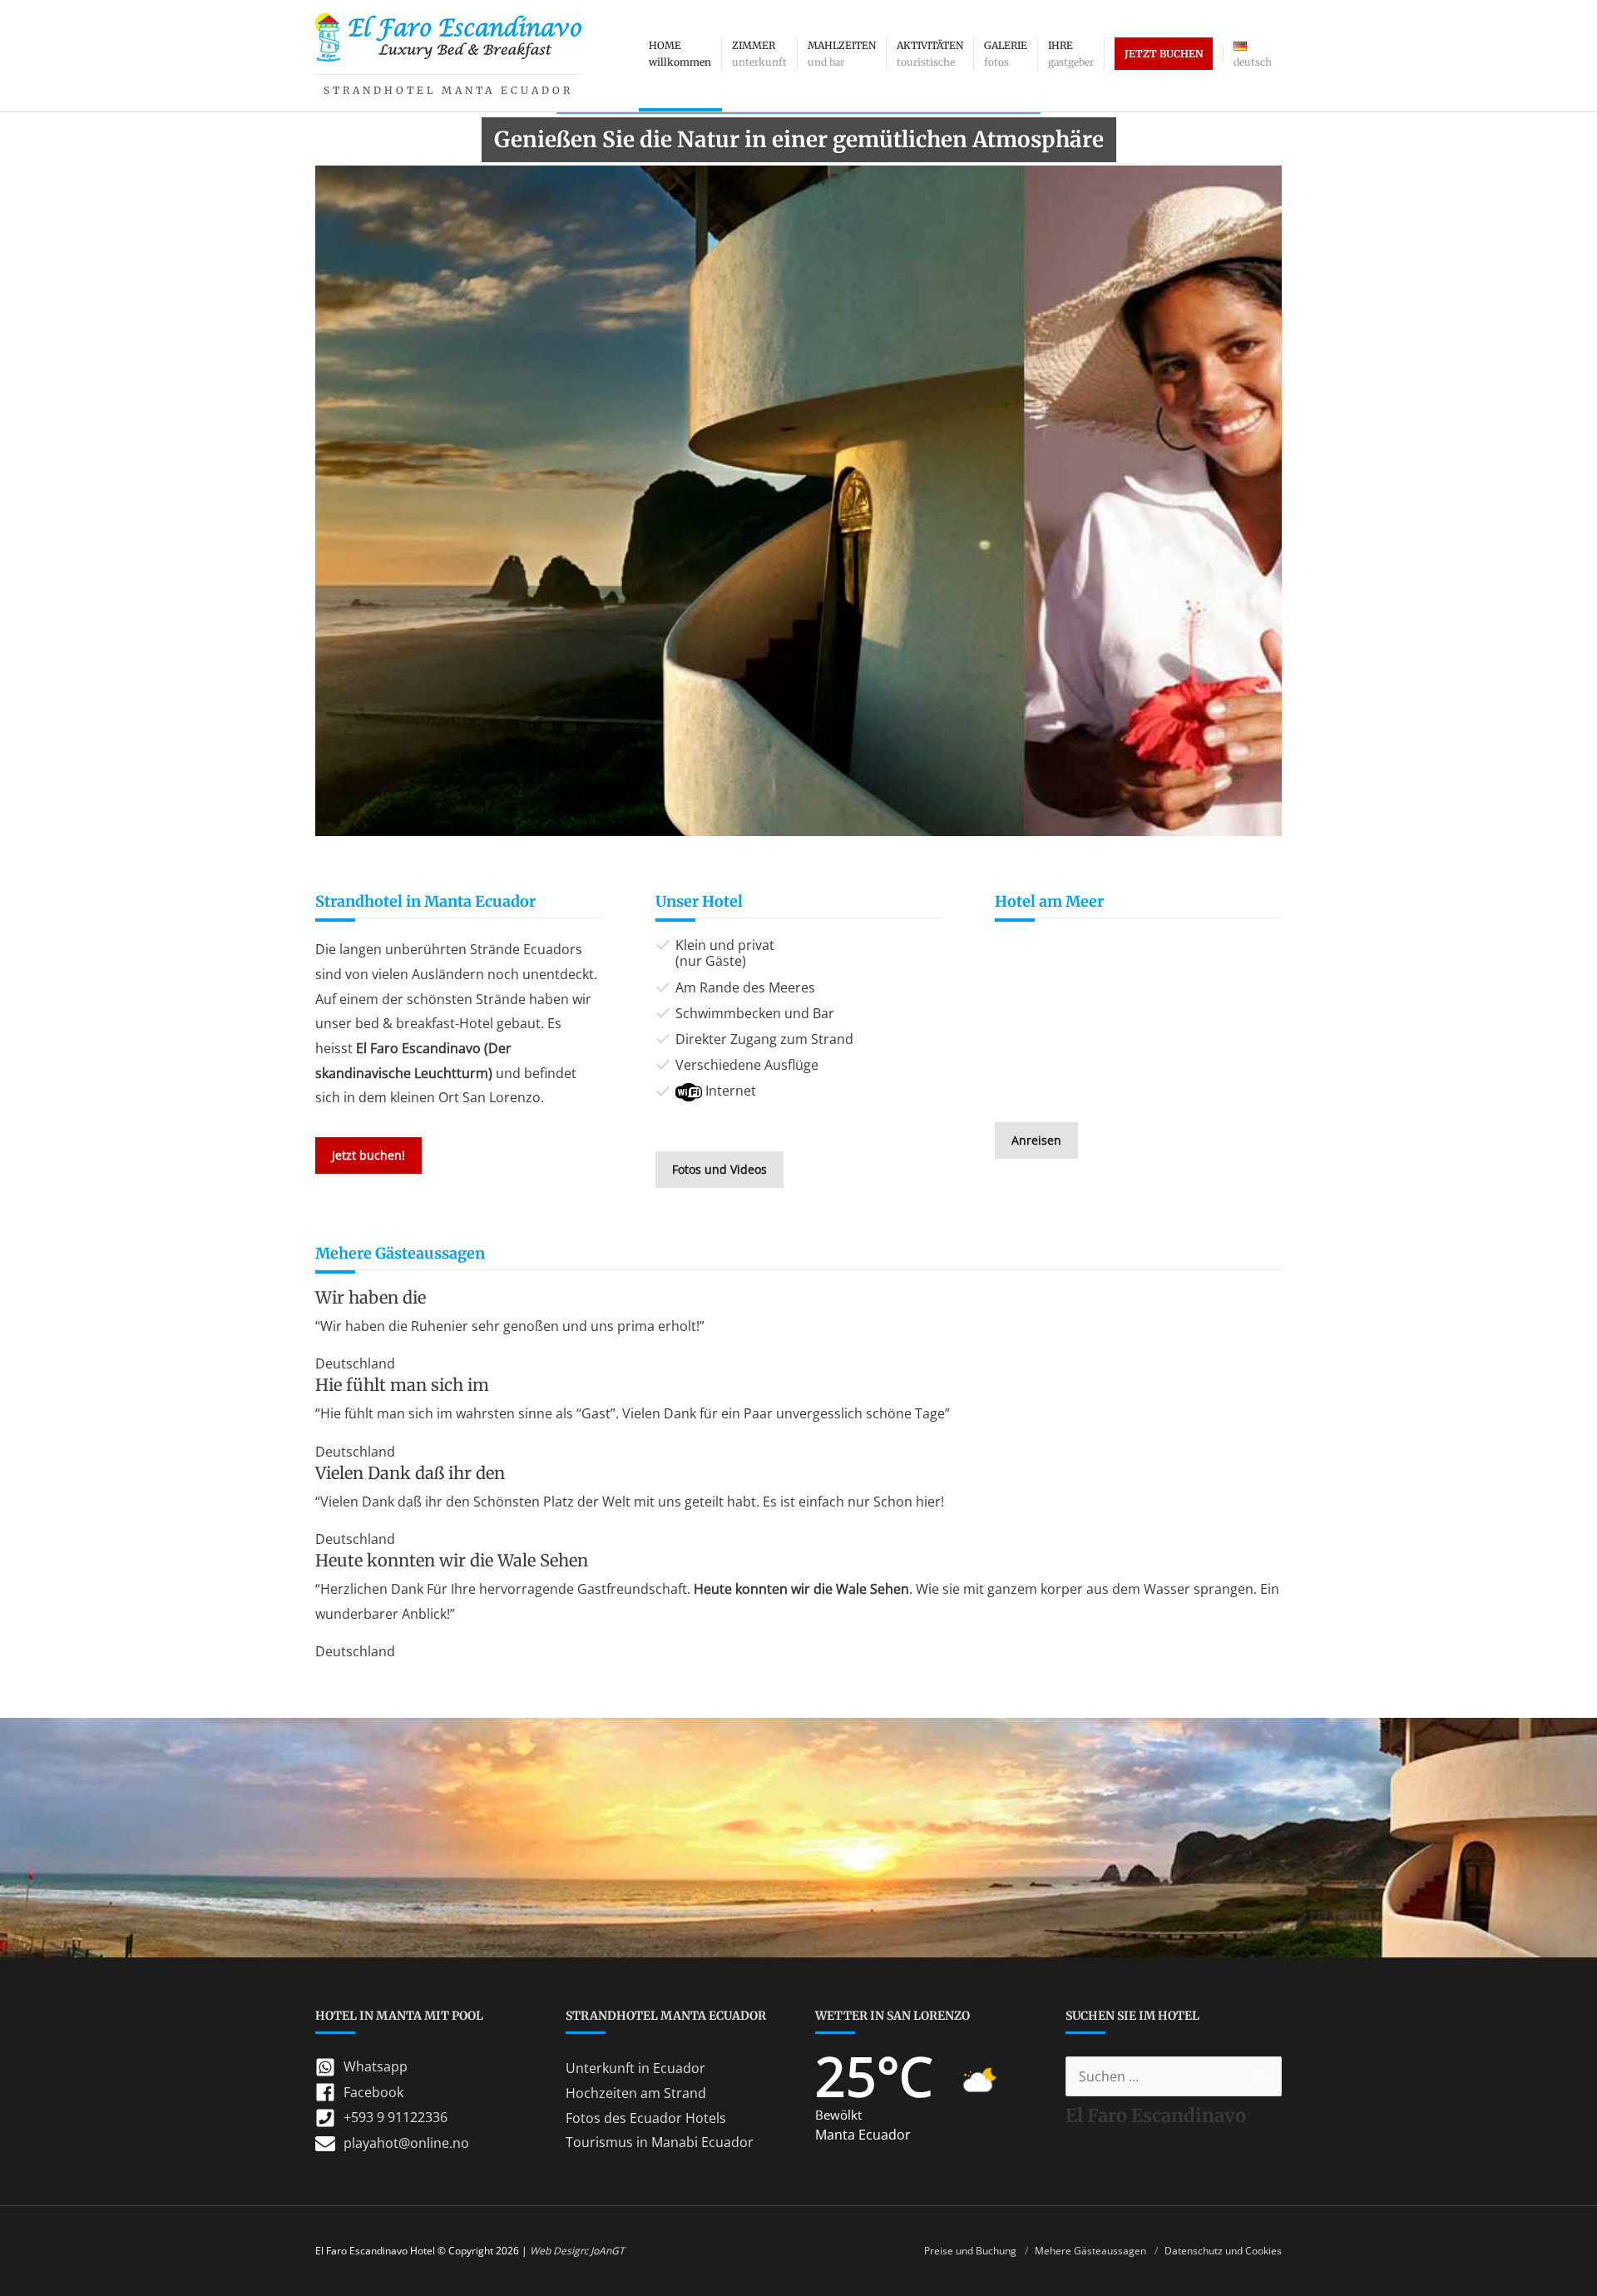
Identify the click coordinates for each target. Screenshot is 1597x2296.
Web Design (558, 2251)
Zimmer (759, 54)
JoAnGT (608, 2251)
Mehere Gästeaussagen (1090, 2251)
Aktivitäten (930, 54)
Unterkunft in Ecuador (635, 2068)
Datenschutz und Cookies (1223, 2251)
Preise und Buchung (970, 2251)
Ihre (1071, 54)
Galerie (1006, 54)
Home (680, 54)
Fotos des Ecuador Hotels (646, 2118)
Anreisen (1036, 1140)
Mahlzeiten (842, 54)
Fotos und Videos (719, 1169)
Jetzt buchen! (368, 1155)
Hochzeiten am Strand (636, 2093)
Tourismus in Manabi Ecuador (660, 2142)
